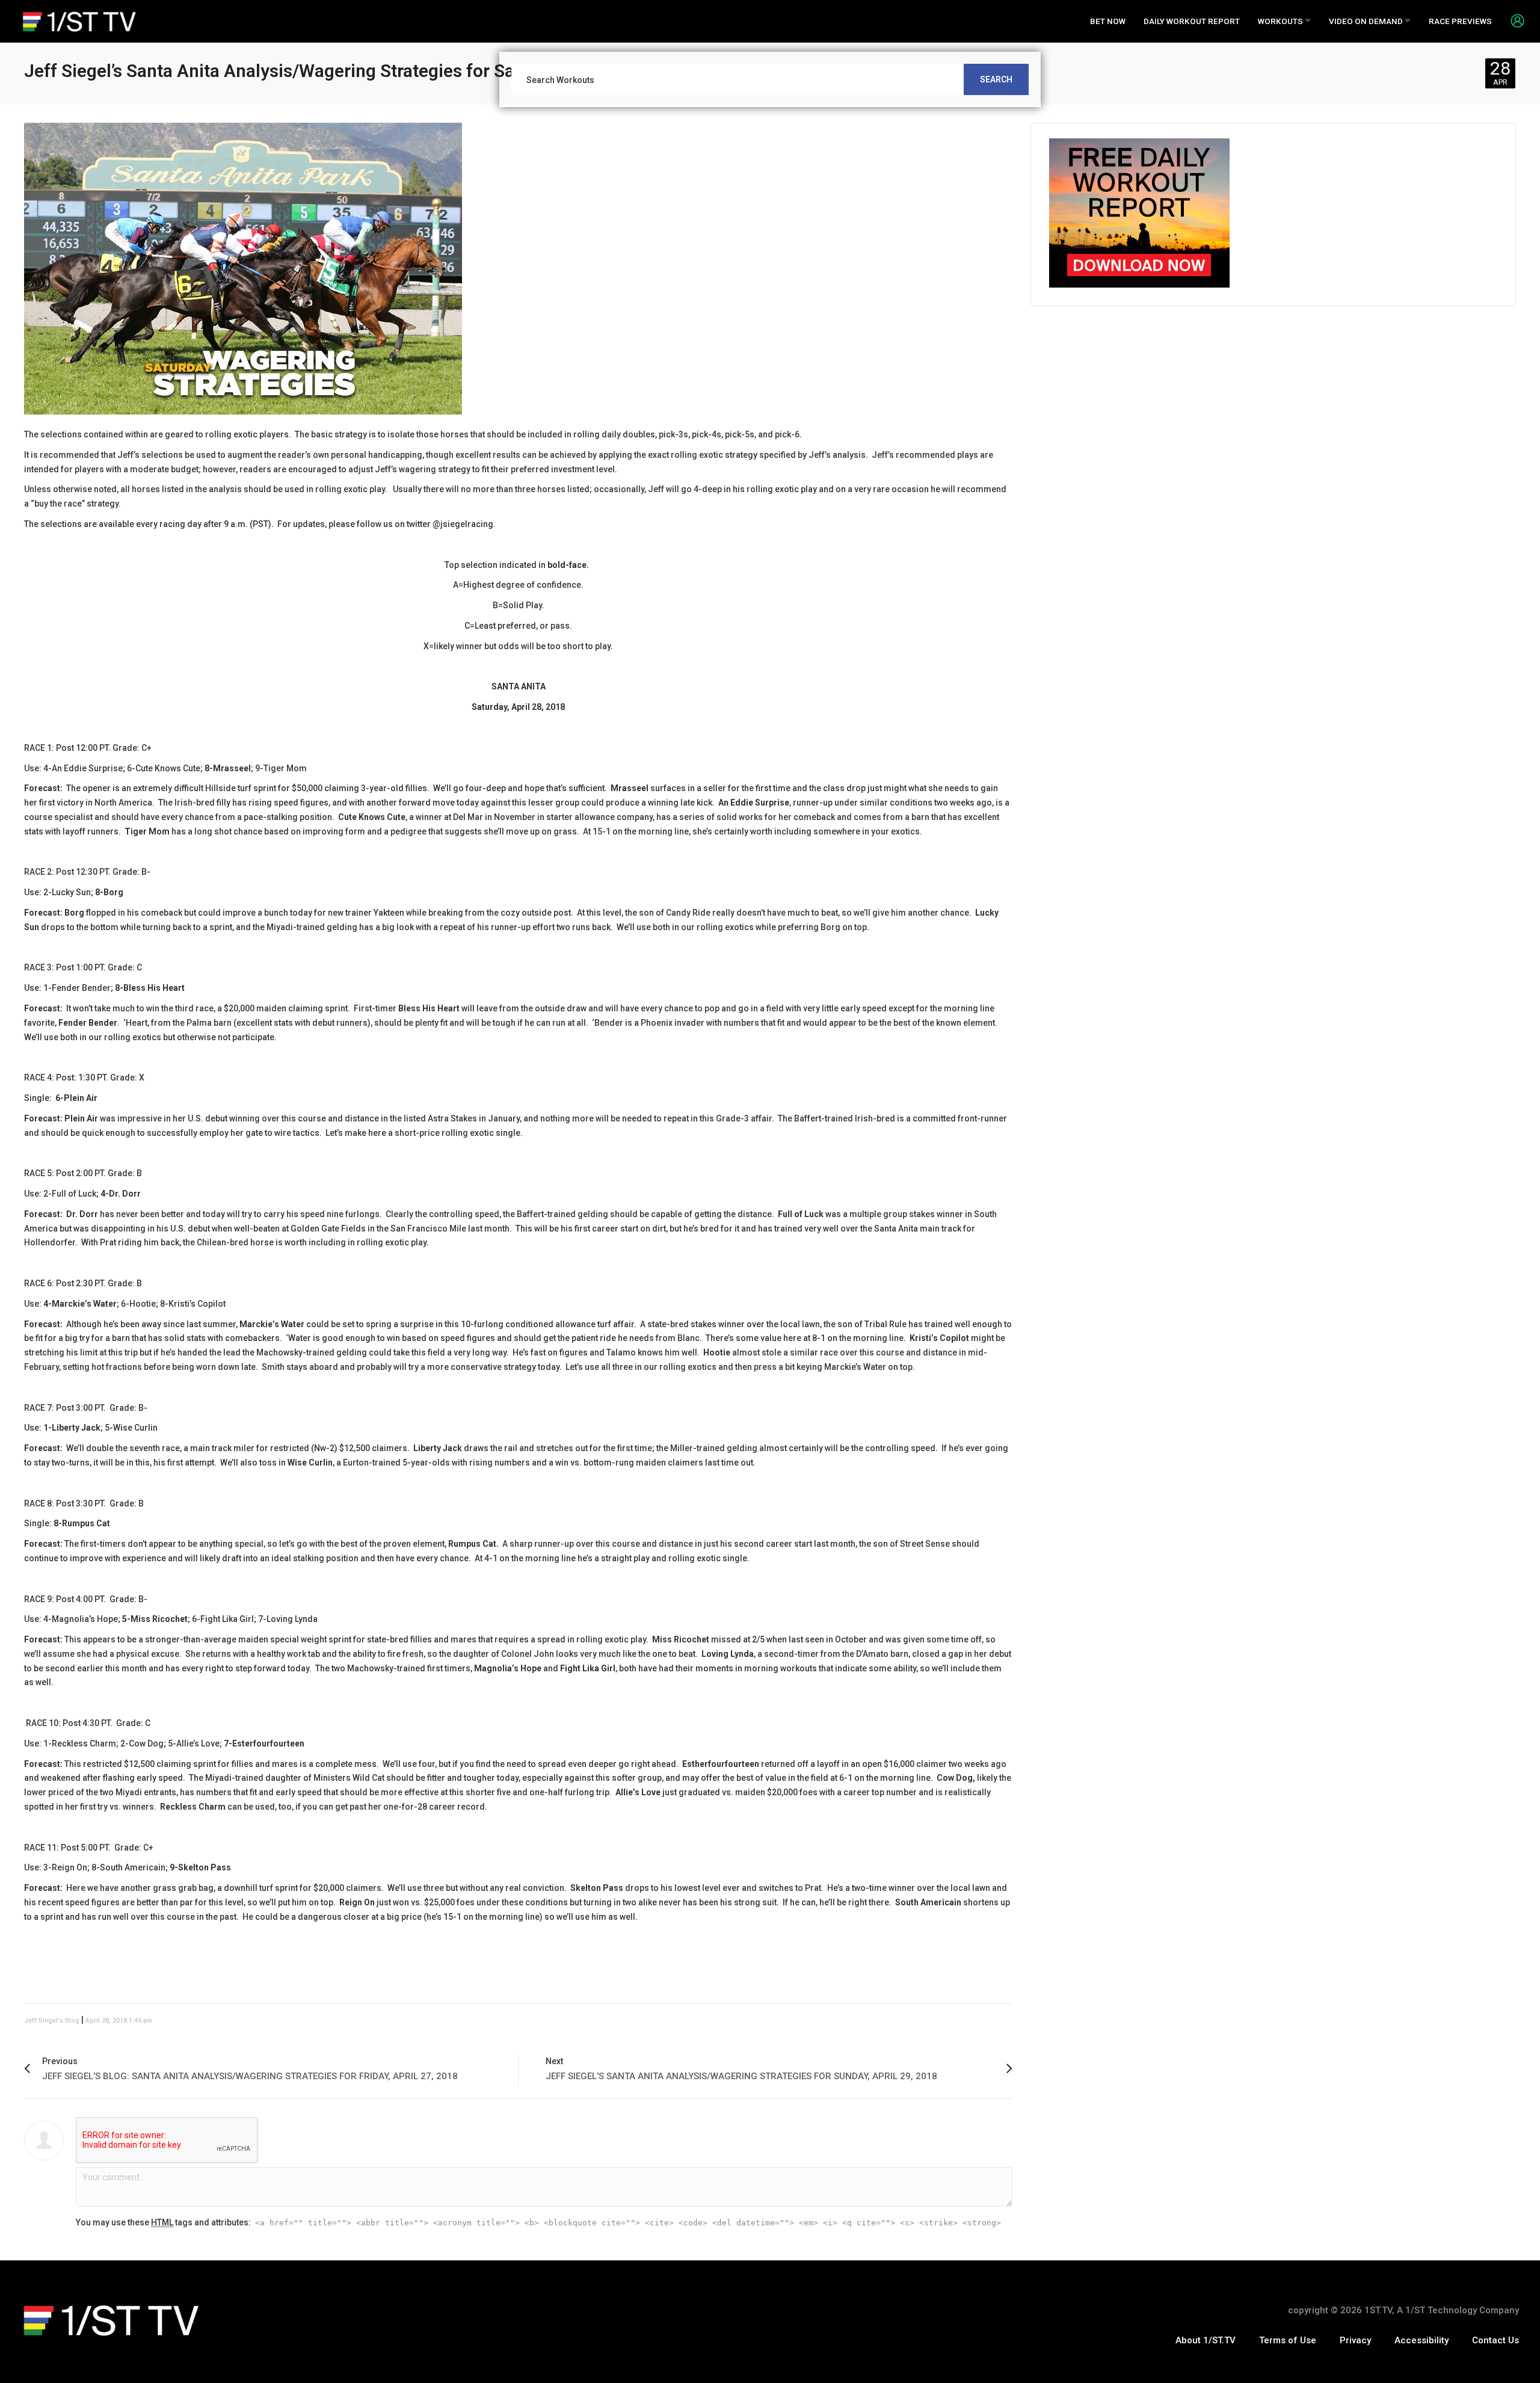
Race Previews (1460, 21)
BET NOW (1108, 21)
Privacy (1355, 2340)
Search (996, 79)
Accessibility (1421, 2340)
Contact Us (1495, 2340)
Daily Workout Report (1192, 21)
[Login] (1513, 20)
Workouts (1281, 21)
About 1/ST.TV (1206, 2340)
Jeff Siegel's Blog (52, 2021)
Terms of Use (1288, 2340)
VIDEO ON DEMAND (1367, 21)
